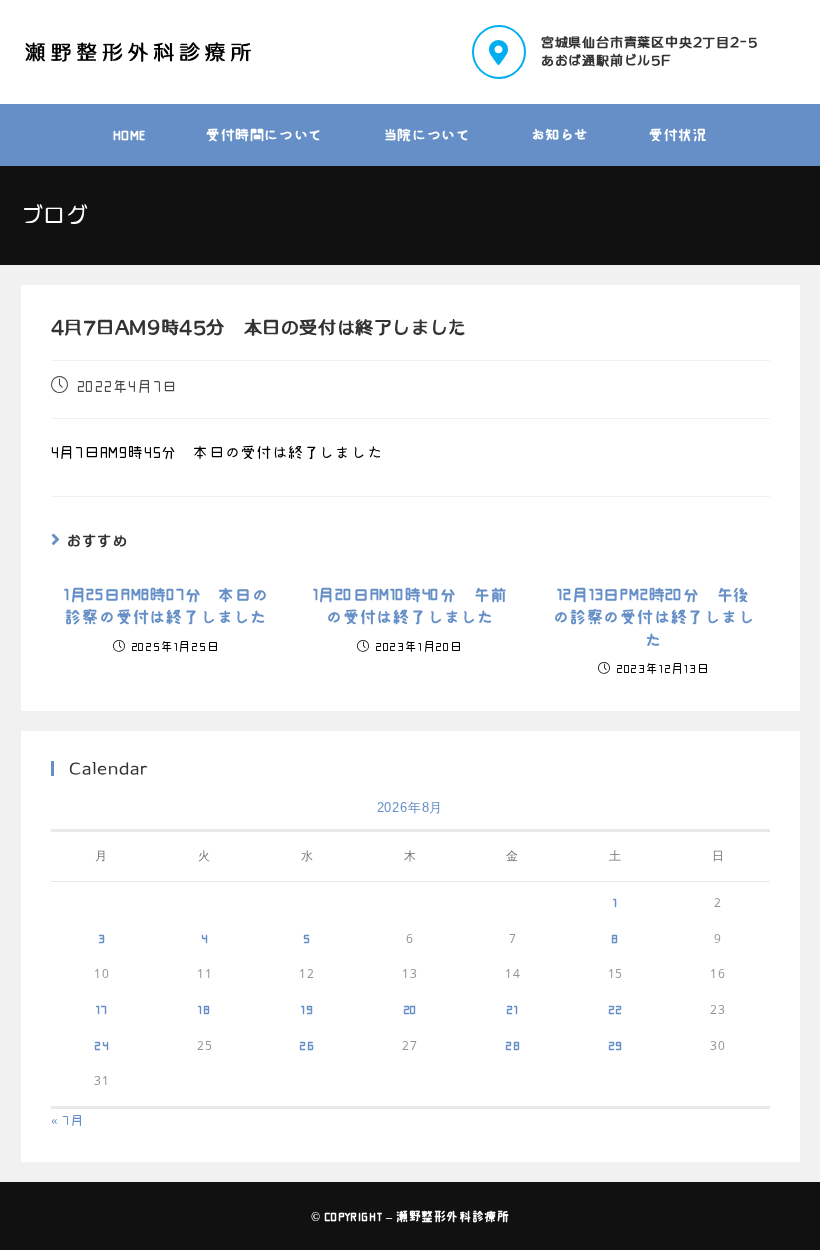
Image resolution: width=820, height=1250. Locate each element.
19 (307, 1009)
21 (512, 1009)
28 (513, 1045)
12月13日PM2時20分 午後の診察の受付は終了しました (654, 617)
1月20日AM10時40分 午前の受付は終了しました (410, 606)
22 (616, 1009)
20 (410, 1009)
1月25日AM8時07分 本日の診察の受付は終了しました (166, 606)
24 (102, 1045)
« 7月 (67, 1120)
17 (102, 1009)
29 (616, 1045)
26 (307, 1045)
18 (204, 1009)
